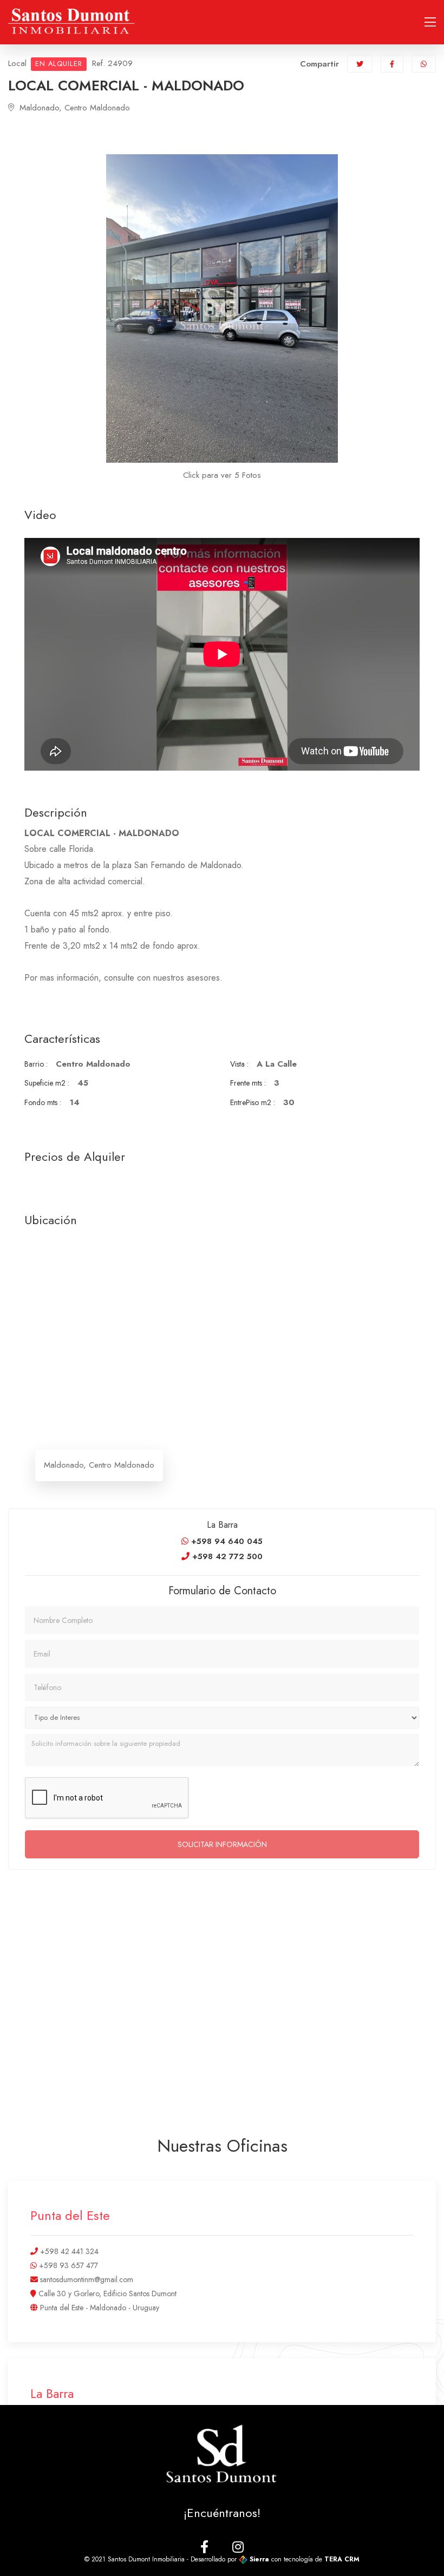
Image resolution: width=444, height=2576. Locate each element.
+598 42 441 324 (68, 2251)
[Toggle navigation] (430, 22)
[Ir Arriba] (414, 2546)
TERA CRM (342, 2559)
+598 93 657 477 (67, 2265)
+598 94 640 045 (226, 1541)
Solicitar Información (222, 1844)
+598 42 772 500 (226, 1556)
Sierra (259, 2559)
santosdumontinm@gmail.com (86, 2279)
